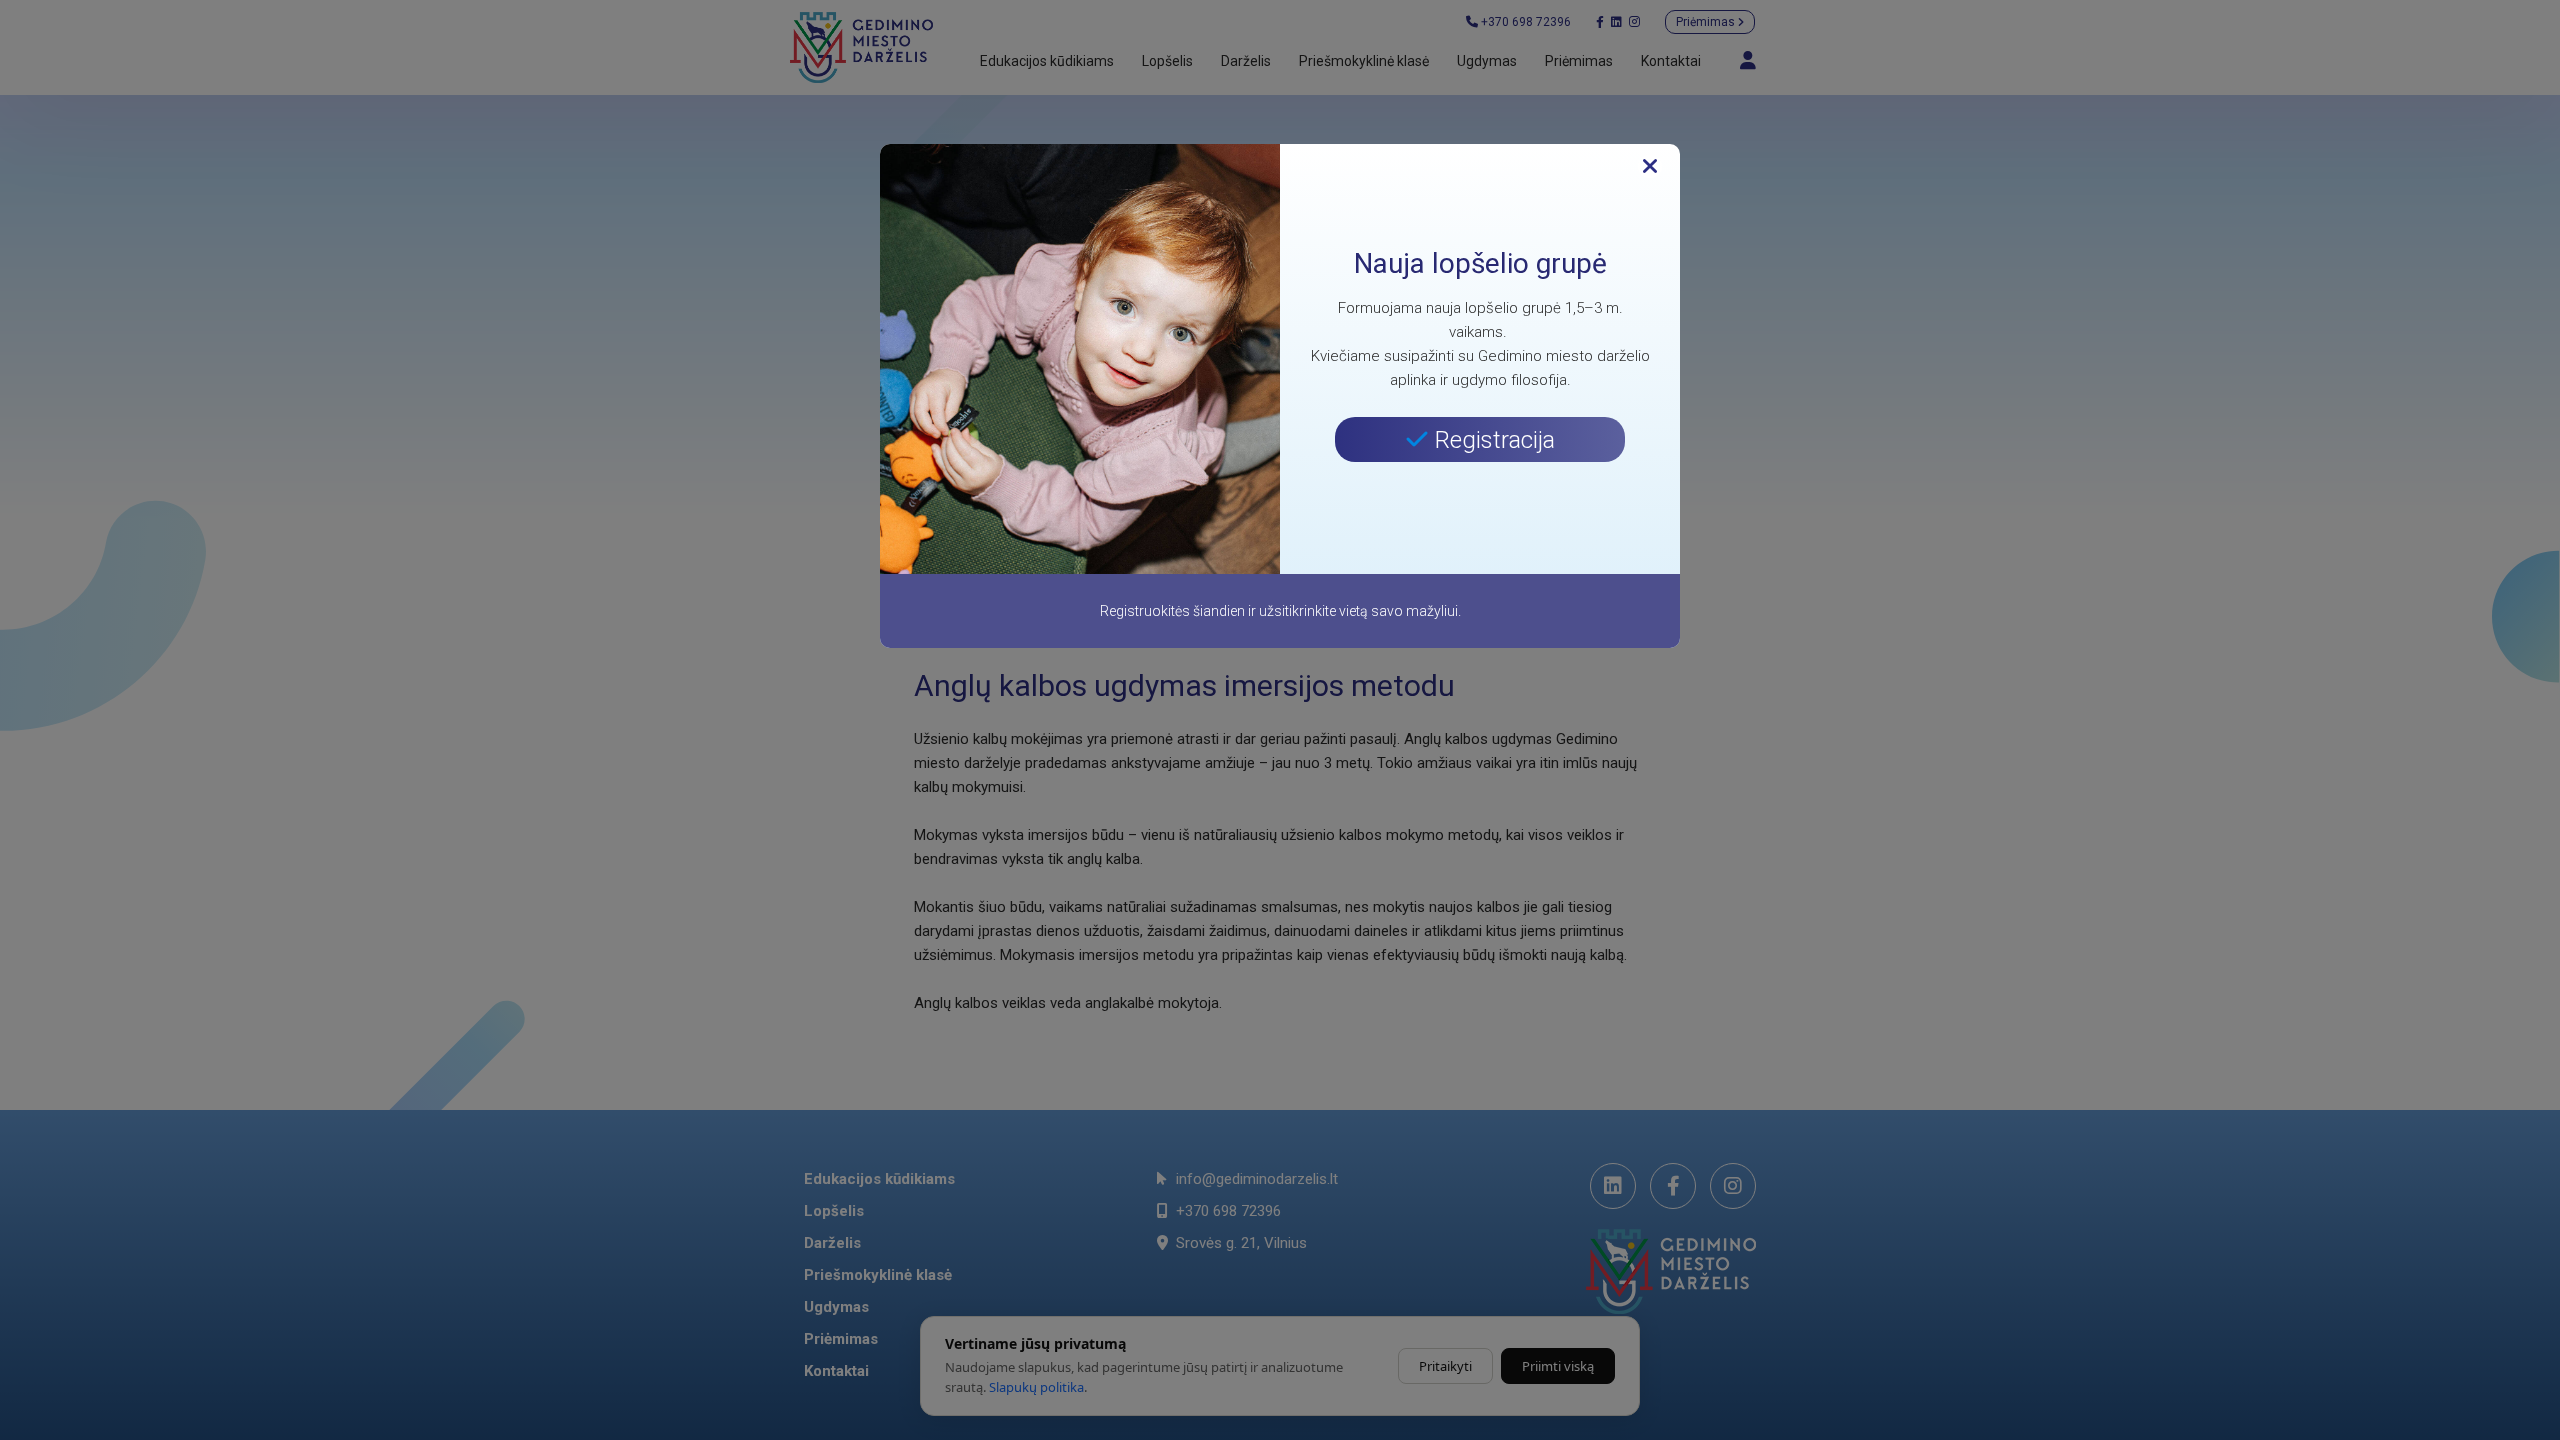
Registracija (1492, 440)
